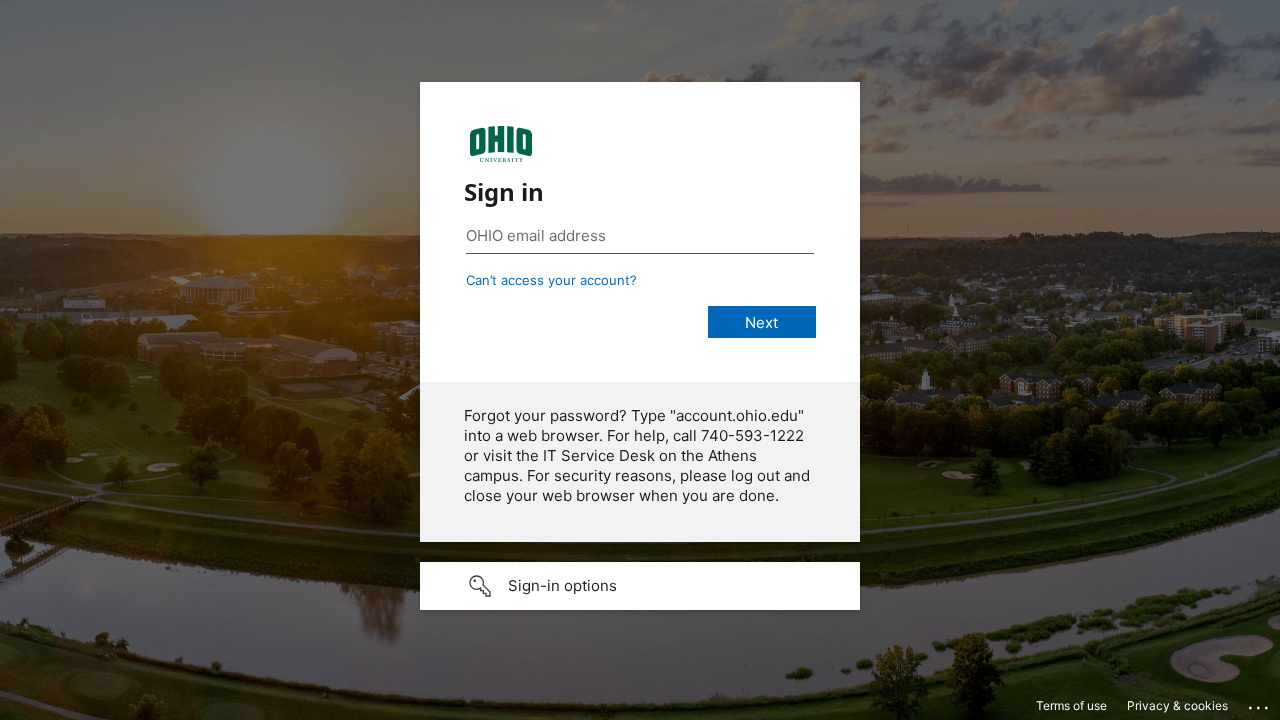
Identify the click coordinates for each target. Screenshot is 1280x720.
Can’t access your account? (551, 280)
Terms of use (1071, 705)
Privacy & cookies (1177, 705)
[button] (640, 586)
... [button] (1260, 703)
